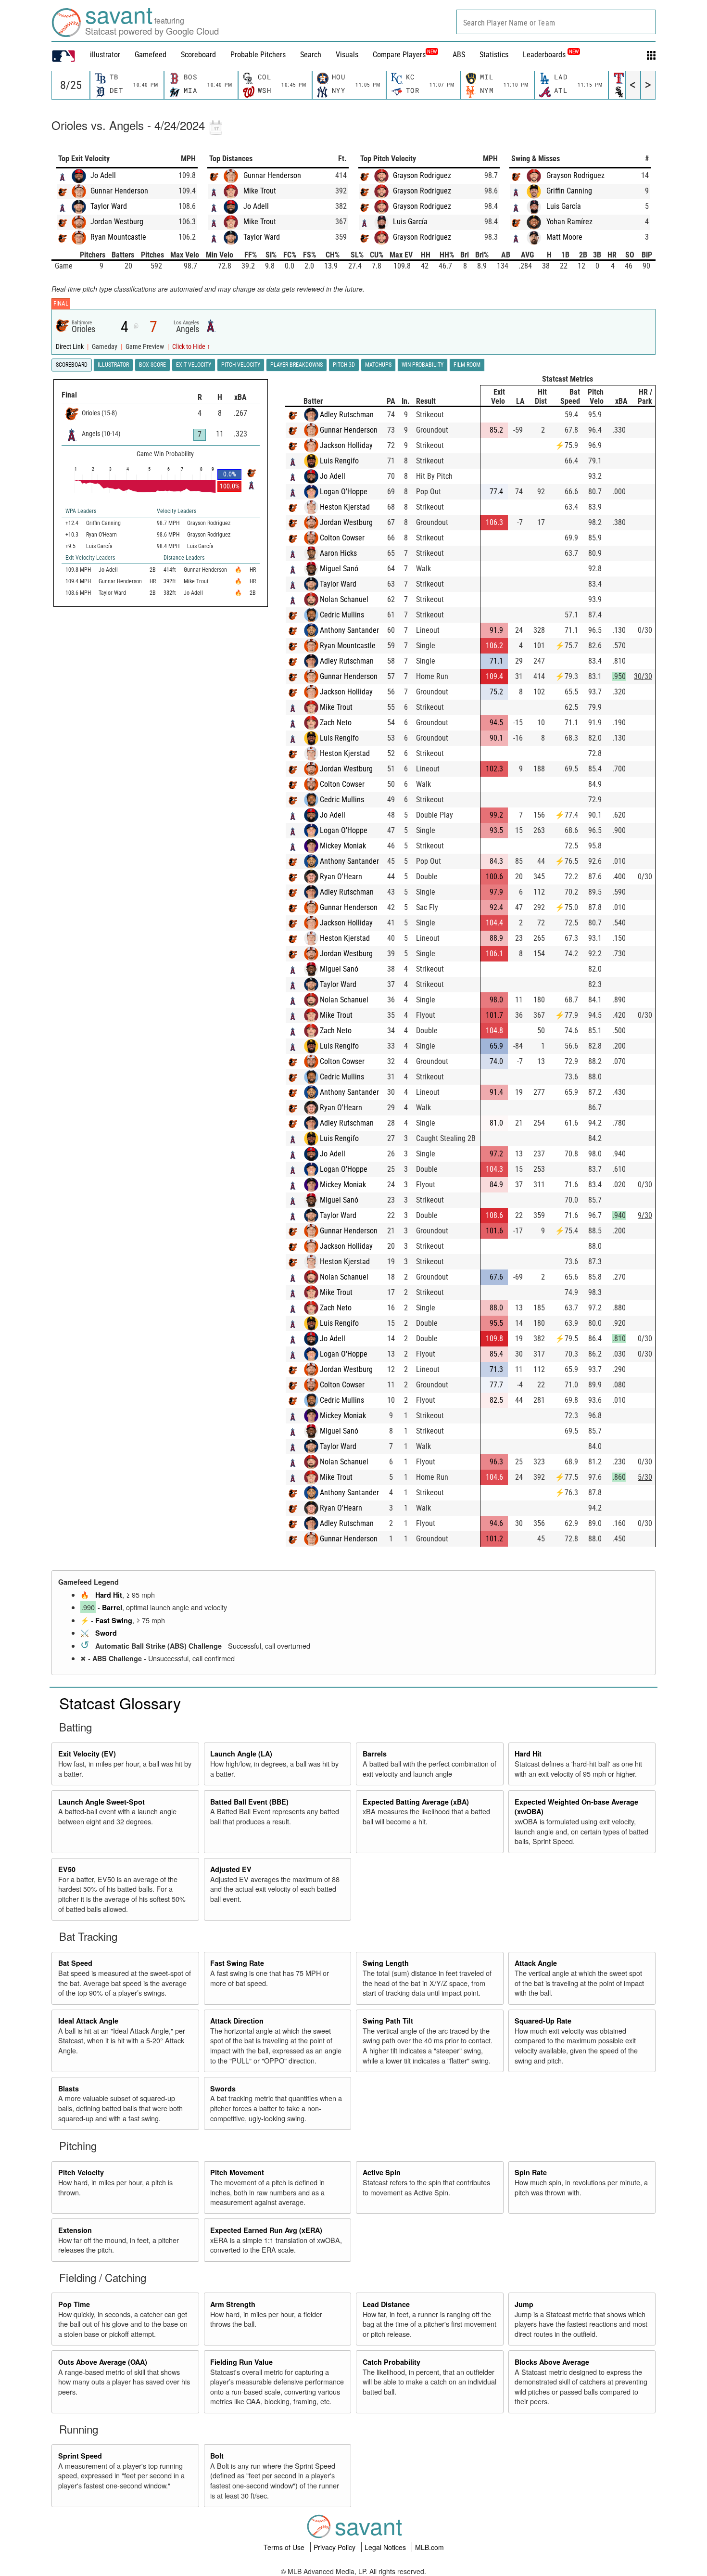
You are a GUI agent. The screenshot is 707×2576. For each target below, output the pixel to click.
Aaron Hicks (338, 553)
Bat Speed (75, 1963)
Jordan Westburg (117, 222)
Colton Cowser (342, 538)
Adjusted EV (231, 1869)
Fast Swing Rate (237, 1963)
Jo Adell (103, 175)
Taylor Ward (109, 206)
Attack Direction (237, 2021)
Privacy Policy (335, 2547)
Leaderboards (551, 55)
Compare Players (399, 55)
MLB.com (429, 2547)
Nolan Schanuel (344, 599)
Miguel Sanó (339, 569)
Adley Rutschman (347, 415)
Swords (223, 2089)
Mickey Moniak (343, 846)
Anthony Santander (349, 630)
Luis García (410, 222)
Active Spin (382, 2172)
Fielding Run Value (241, 2362)
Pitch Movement (237, 2172)
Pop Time (74, 2304)
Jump (524, 2304)
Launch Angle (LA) (241, 1754)
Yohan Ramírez (569, 222)
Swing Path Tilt (388, 2021)
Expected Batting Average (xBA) (416, 1802)
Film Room (467, 365)
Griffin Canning (569, 191)
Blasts (69, 2089)
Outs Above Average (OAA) (103, 2362)
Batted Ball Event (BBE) (249, 1802)
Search (311, 55)
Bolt (217, 2456)
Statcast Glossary (120, 1703)
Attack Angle (536, 1963)
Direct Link (70, 347)
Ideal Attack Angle (88, 2021)
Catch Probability (391, 2362)
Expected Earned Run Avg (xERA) (266, 2230)
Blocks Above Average (552, 2362)
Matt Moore (564, 237)
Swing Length (386, 1963)
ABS (459, 55)
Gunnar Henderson (119, 191)
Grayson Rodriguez (422, 175)
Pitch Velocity (81, 2172)
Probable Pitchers (258, 55)
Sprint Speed (80, 2456)
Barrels (375, 1754)
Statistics (494, 55)
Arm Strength (233, 2304)
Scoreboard (198, 55)
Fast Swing (114, 1620)
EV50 (67, 1869)
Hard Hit (109, 1595)
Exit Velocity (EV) (87, 1754)
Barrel (112, 1607)
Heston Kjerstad (345, 507)
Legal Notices (386, 2547)
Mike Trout (260, 191)
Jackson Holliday (346, 445)
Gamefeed (151, 55)
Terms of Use (285, 2547)
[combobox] (556, 22)
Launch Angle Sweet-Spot (101, 1802)
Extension (75, 2230)
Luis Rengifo (339, 461)
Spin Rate (531, 2172)
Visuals (347, 55)
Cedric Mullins (342, 615)
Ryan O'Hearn (341, 877)
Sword (106, 1633)
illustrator (105, 55)
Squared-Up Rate (543, 2021)
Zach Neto (336, 723)
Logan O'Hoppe (344, 492)
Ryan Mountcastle (118, 237)
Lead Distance (386, 2304)
